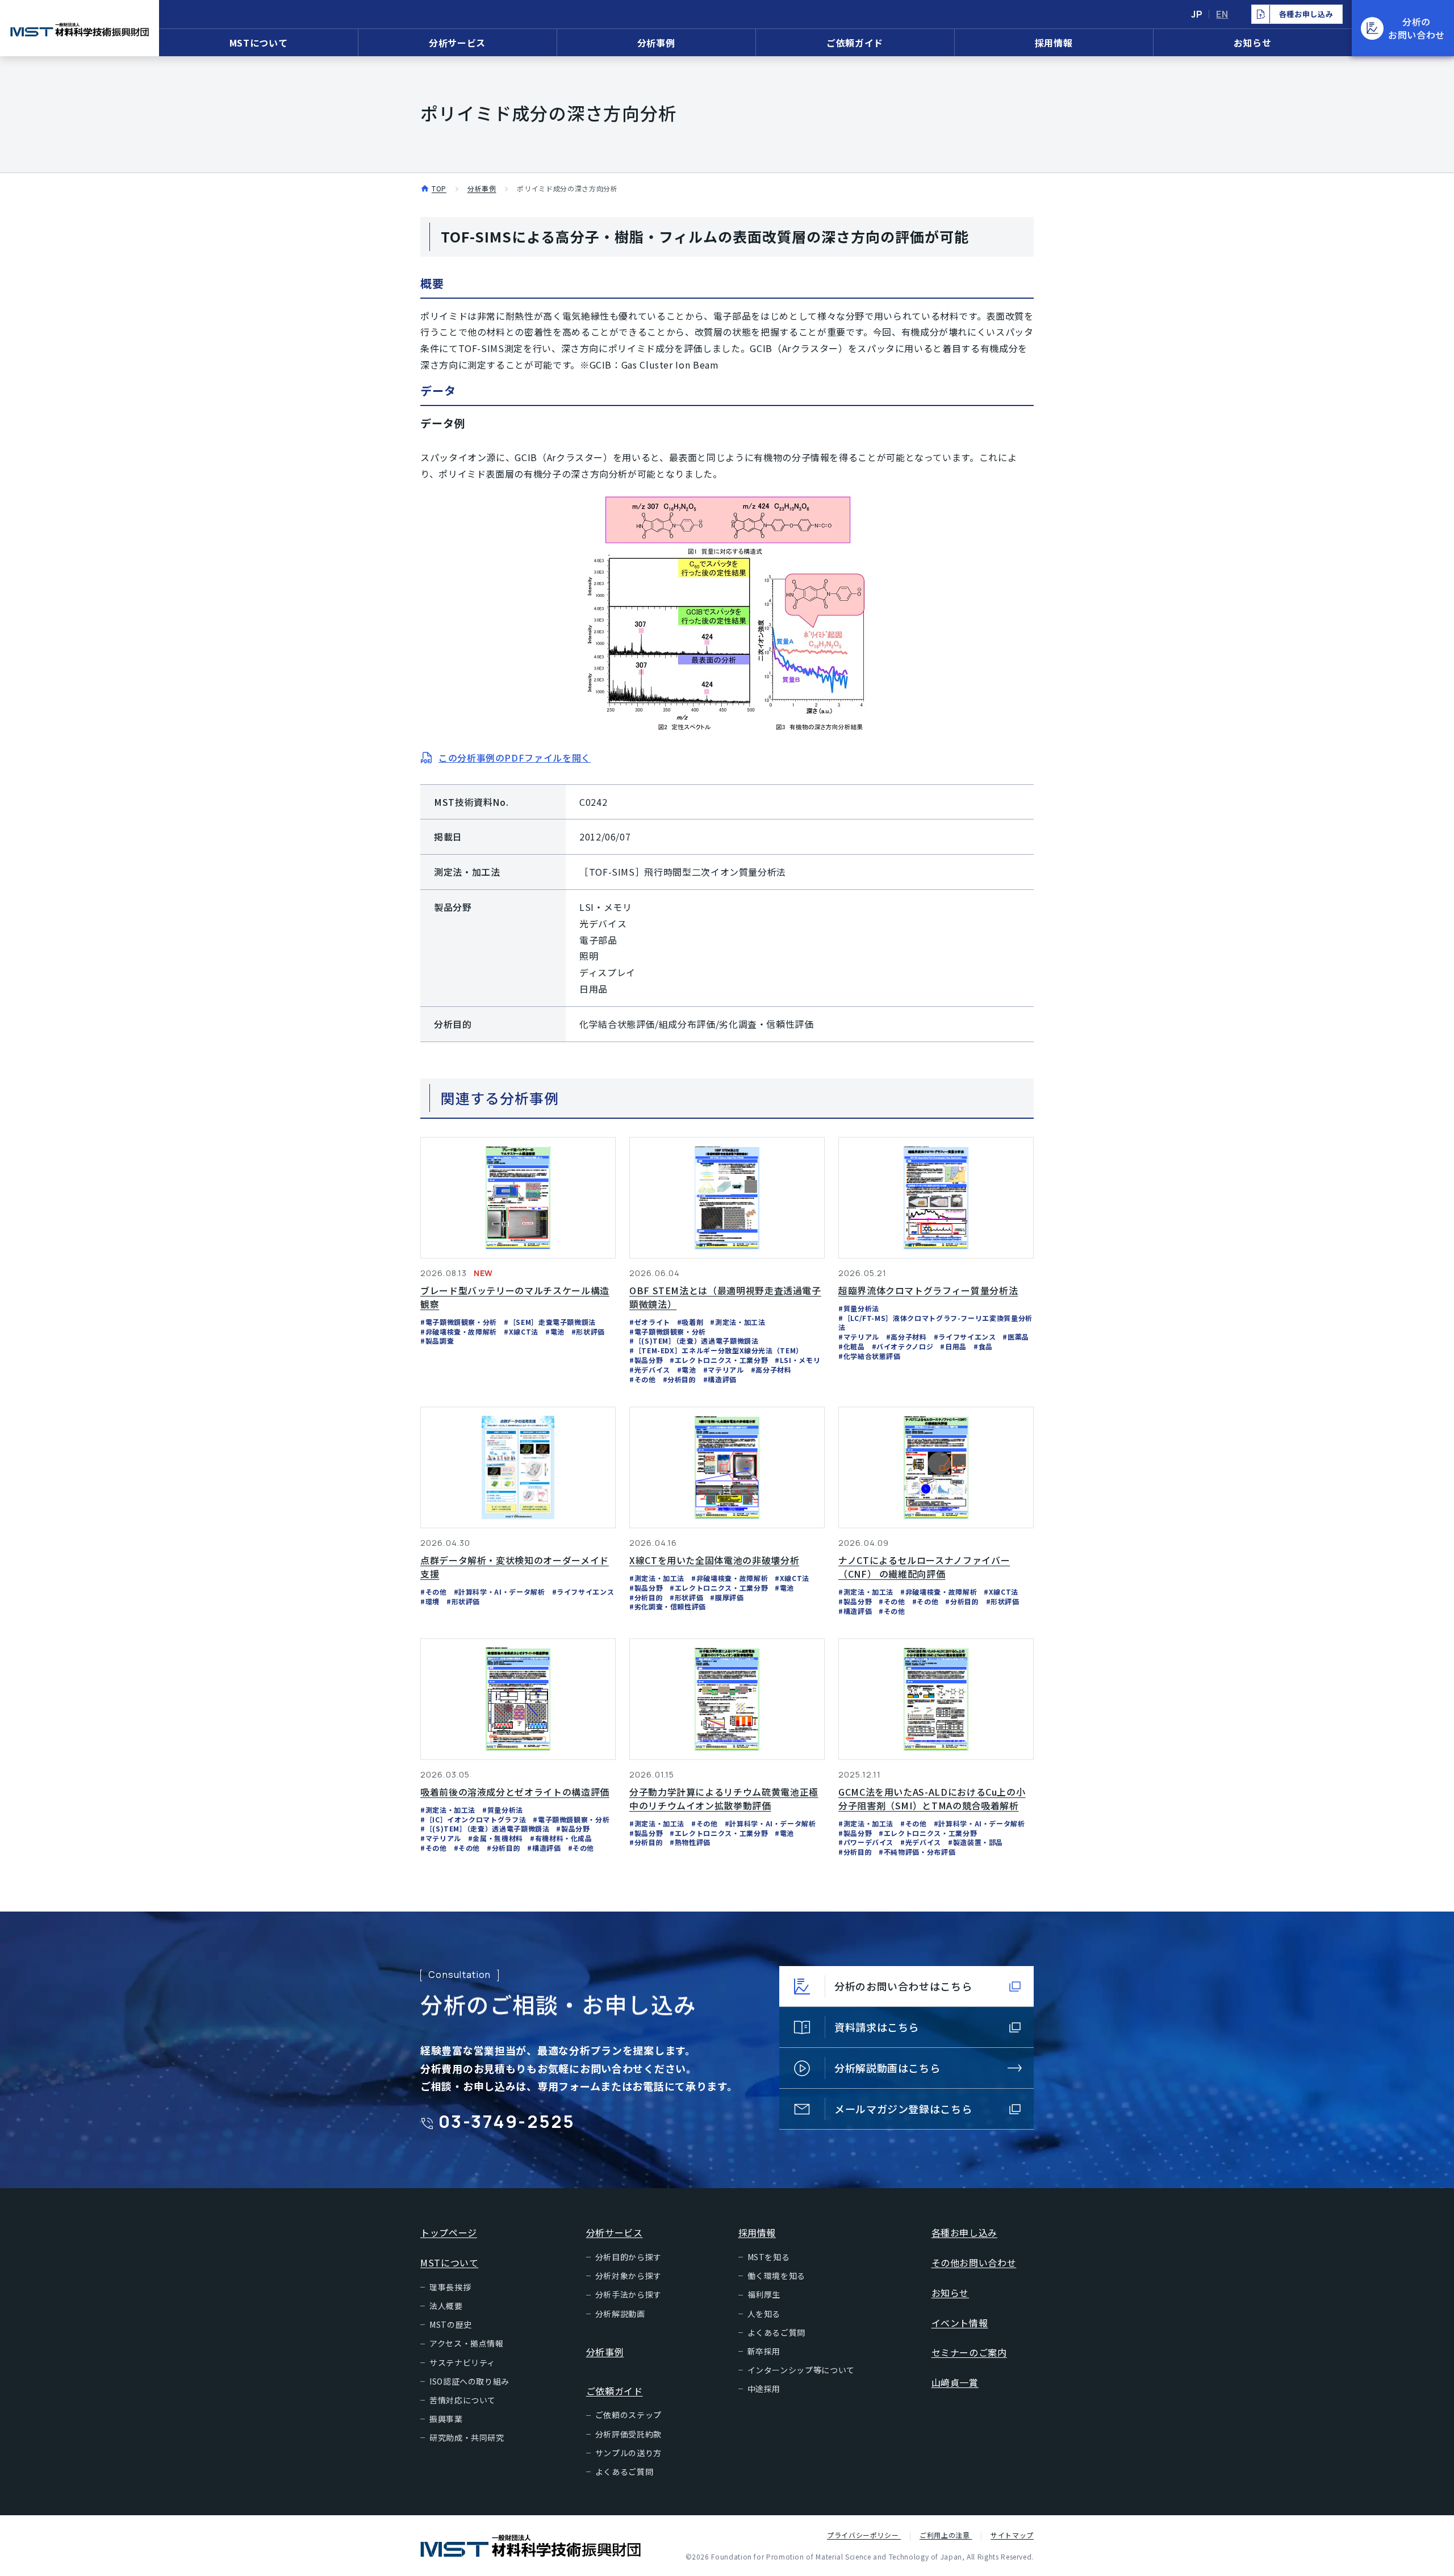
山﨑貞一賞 (955, 2382)
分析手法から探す (628, 2294)
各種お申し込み (964, 2232)
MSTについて (258, 43)
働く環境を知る (776, 2276)
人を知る (764, 2314)
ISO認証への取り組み (469, 2381)
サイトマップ (1012, 2535)
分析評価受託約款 (628, 2434)
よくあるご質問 (624, 2472)
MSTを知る (769, 2257)
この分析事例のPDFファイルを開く (515, 758)
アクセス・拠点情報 (467, 2343)
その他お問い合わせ (974, 2263)
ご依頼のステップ (628, 2415)
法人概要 (446, 2306)
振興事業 (446, 2419)
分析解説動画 (620, 2314)
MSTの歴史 (451, 2324)
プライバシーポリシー (864, 2535)
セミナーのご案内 (969, 2352)
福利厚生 (764, 2294)
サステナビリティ (462, 2362)
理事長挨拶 (450, 2287)
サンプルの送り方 (628, 2453)
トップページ (449, 2232)
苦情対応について (463, 2400)
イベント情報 (960, 2323)
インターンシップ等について (801, 2370)
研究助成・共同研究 (467, 2437)
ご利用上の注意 (946, 2535)
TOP (439, 188)
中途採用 (764, 2389)
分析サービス (457, 43)
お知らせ (1253, 43)
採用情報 (1054, 43)
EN (1222, 14)
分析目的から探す (628, 2257)
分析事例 (656, 43)
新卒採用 (764, 2351)
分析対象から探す (628, 2276)
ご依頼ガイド (855, 43)
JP (1197, 14)
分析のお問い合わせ (1417, 28)
